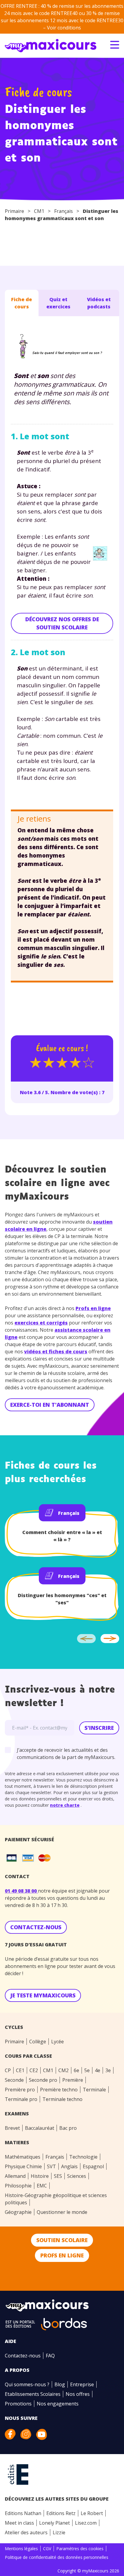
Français (64, 211)
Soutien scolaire (62, 2240)
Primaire (14, 211)
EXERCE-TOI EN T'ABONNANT (50, 1405)
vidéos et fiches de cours (56, 1352)
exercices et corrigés (41, 1323)
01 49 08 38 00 (21, 1891)
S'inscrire (99, 1728)
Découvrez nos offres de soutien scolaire (62, 623)
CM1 (39, 211)
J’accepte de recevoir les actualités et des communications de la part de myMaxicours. (66, 1754)
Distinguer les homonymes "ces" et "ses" (62, 1599)
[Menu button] (115, 45)
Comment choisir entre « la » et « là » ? (62, 1536)
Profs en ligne (93, 1308)
